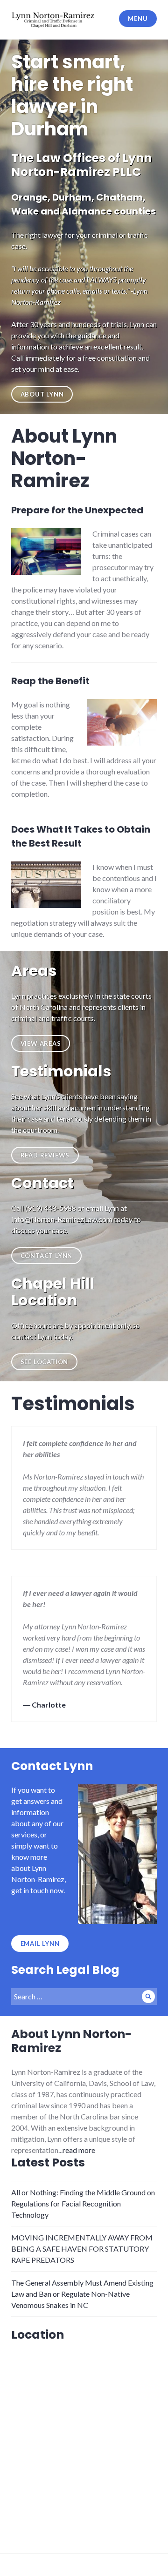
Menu (138, 19)
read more (79, 2150)
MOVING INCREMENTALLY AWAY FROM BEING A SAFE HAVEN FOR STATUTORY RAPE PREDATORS (82, 2249)
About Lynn (42, 394)
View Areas (41, 1043)
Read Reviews (45, 1155)
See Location (45, 1362)
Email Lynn (40, 1944)
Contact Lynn (47, 1256)
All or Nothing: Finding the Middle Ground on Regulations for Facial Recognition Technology (83, 2203)
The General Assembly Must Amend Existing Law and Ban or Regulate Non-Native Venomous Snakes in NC (82, 2294)
